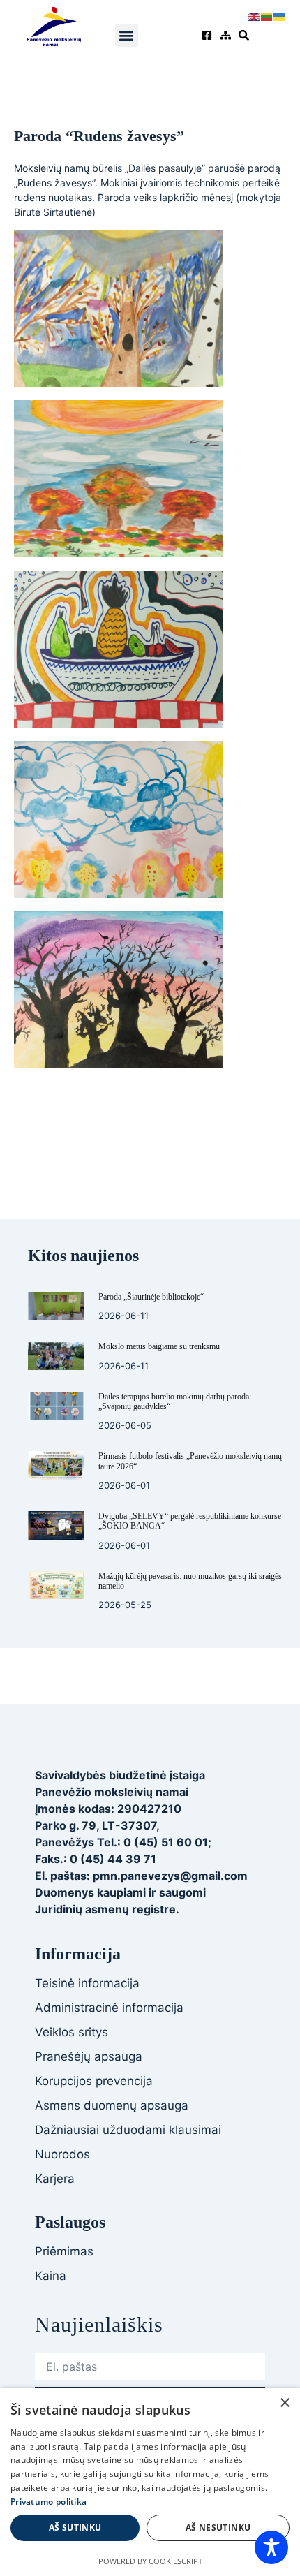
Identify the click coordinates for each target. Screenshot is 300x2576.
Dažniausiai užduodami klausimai (128, 2130)
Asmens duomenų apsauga (112, 2105)
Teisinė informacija (87, 1983)
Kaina (51, 2276)
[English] (255, 15)
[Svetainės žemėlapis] (227, 35)
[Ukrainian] (280, 15)
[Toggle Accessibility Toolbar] (271, 2547)
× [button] (284, 2403)
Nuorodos (62, 2154)
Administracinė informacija (109, 2008)
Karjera (55, 2179)
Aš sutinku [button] (75, 2527)
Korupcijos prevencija (94, 2081)
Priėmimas (64, 2251)
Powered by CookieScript (150, 2561)
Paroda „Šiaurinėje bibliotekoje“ (151, 1297)
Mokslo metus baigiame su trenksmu (159, 1346)
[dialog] (150, 2482)
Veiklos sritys (72, 2032)
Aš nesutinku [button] (218, 2527)
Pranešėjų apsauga (89, 2056)
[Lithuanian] (267, 15)
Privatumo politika (48, 2502)
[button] (127, 35)
